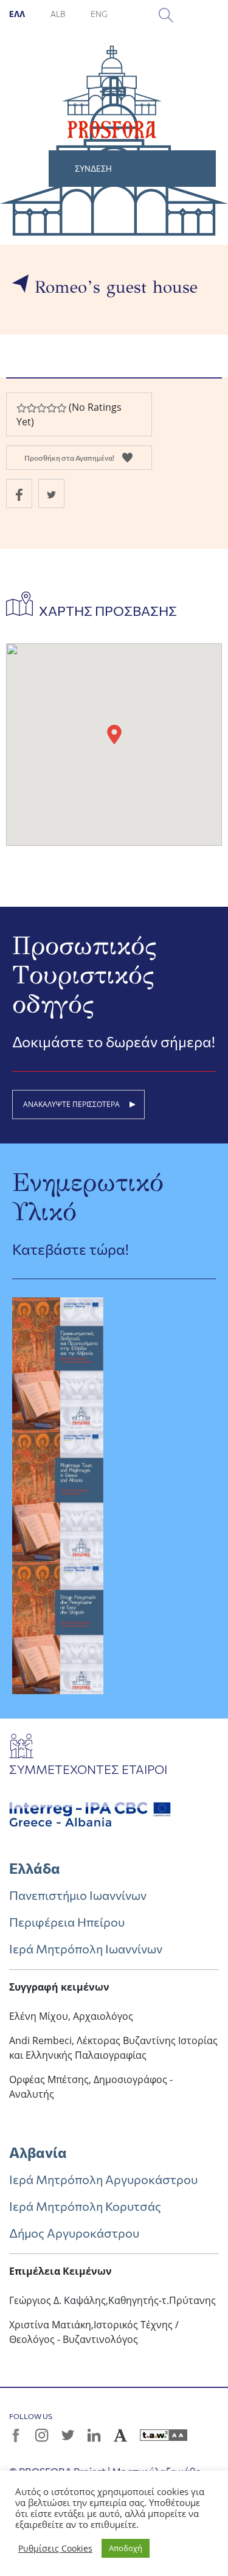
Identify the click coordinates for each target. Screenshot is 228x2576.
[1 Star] (21, 408)
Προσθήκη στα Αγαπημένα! (69, 458)
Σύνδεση (93, 169)
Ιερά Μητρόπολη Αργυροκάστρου (103, 2179)
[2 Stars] (31, 408)
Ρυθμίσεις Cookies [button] (55, 2549)
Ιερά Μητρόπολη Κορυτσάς (85, 2206)
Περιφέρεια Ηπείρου (67, 1922)
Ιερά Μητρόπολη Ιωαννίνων (86, 1949)
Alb (58, 14)
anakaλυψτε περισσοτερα (71, 1104)
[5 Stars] (61, 408)
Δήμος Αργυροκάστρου (74, 2233)
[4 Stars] (51, 408)
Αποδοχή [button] (126, 2548)
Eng (99, 14)
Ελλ (18, 14)
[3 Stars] (41, 408)
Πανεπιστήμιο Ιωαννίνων (78, 1895)
